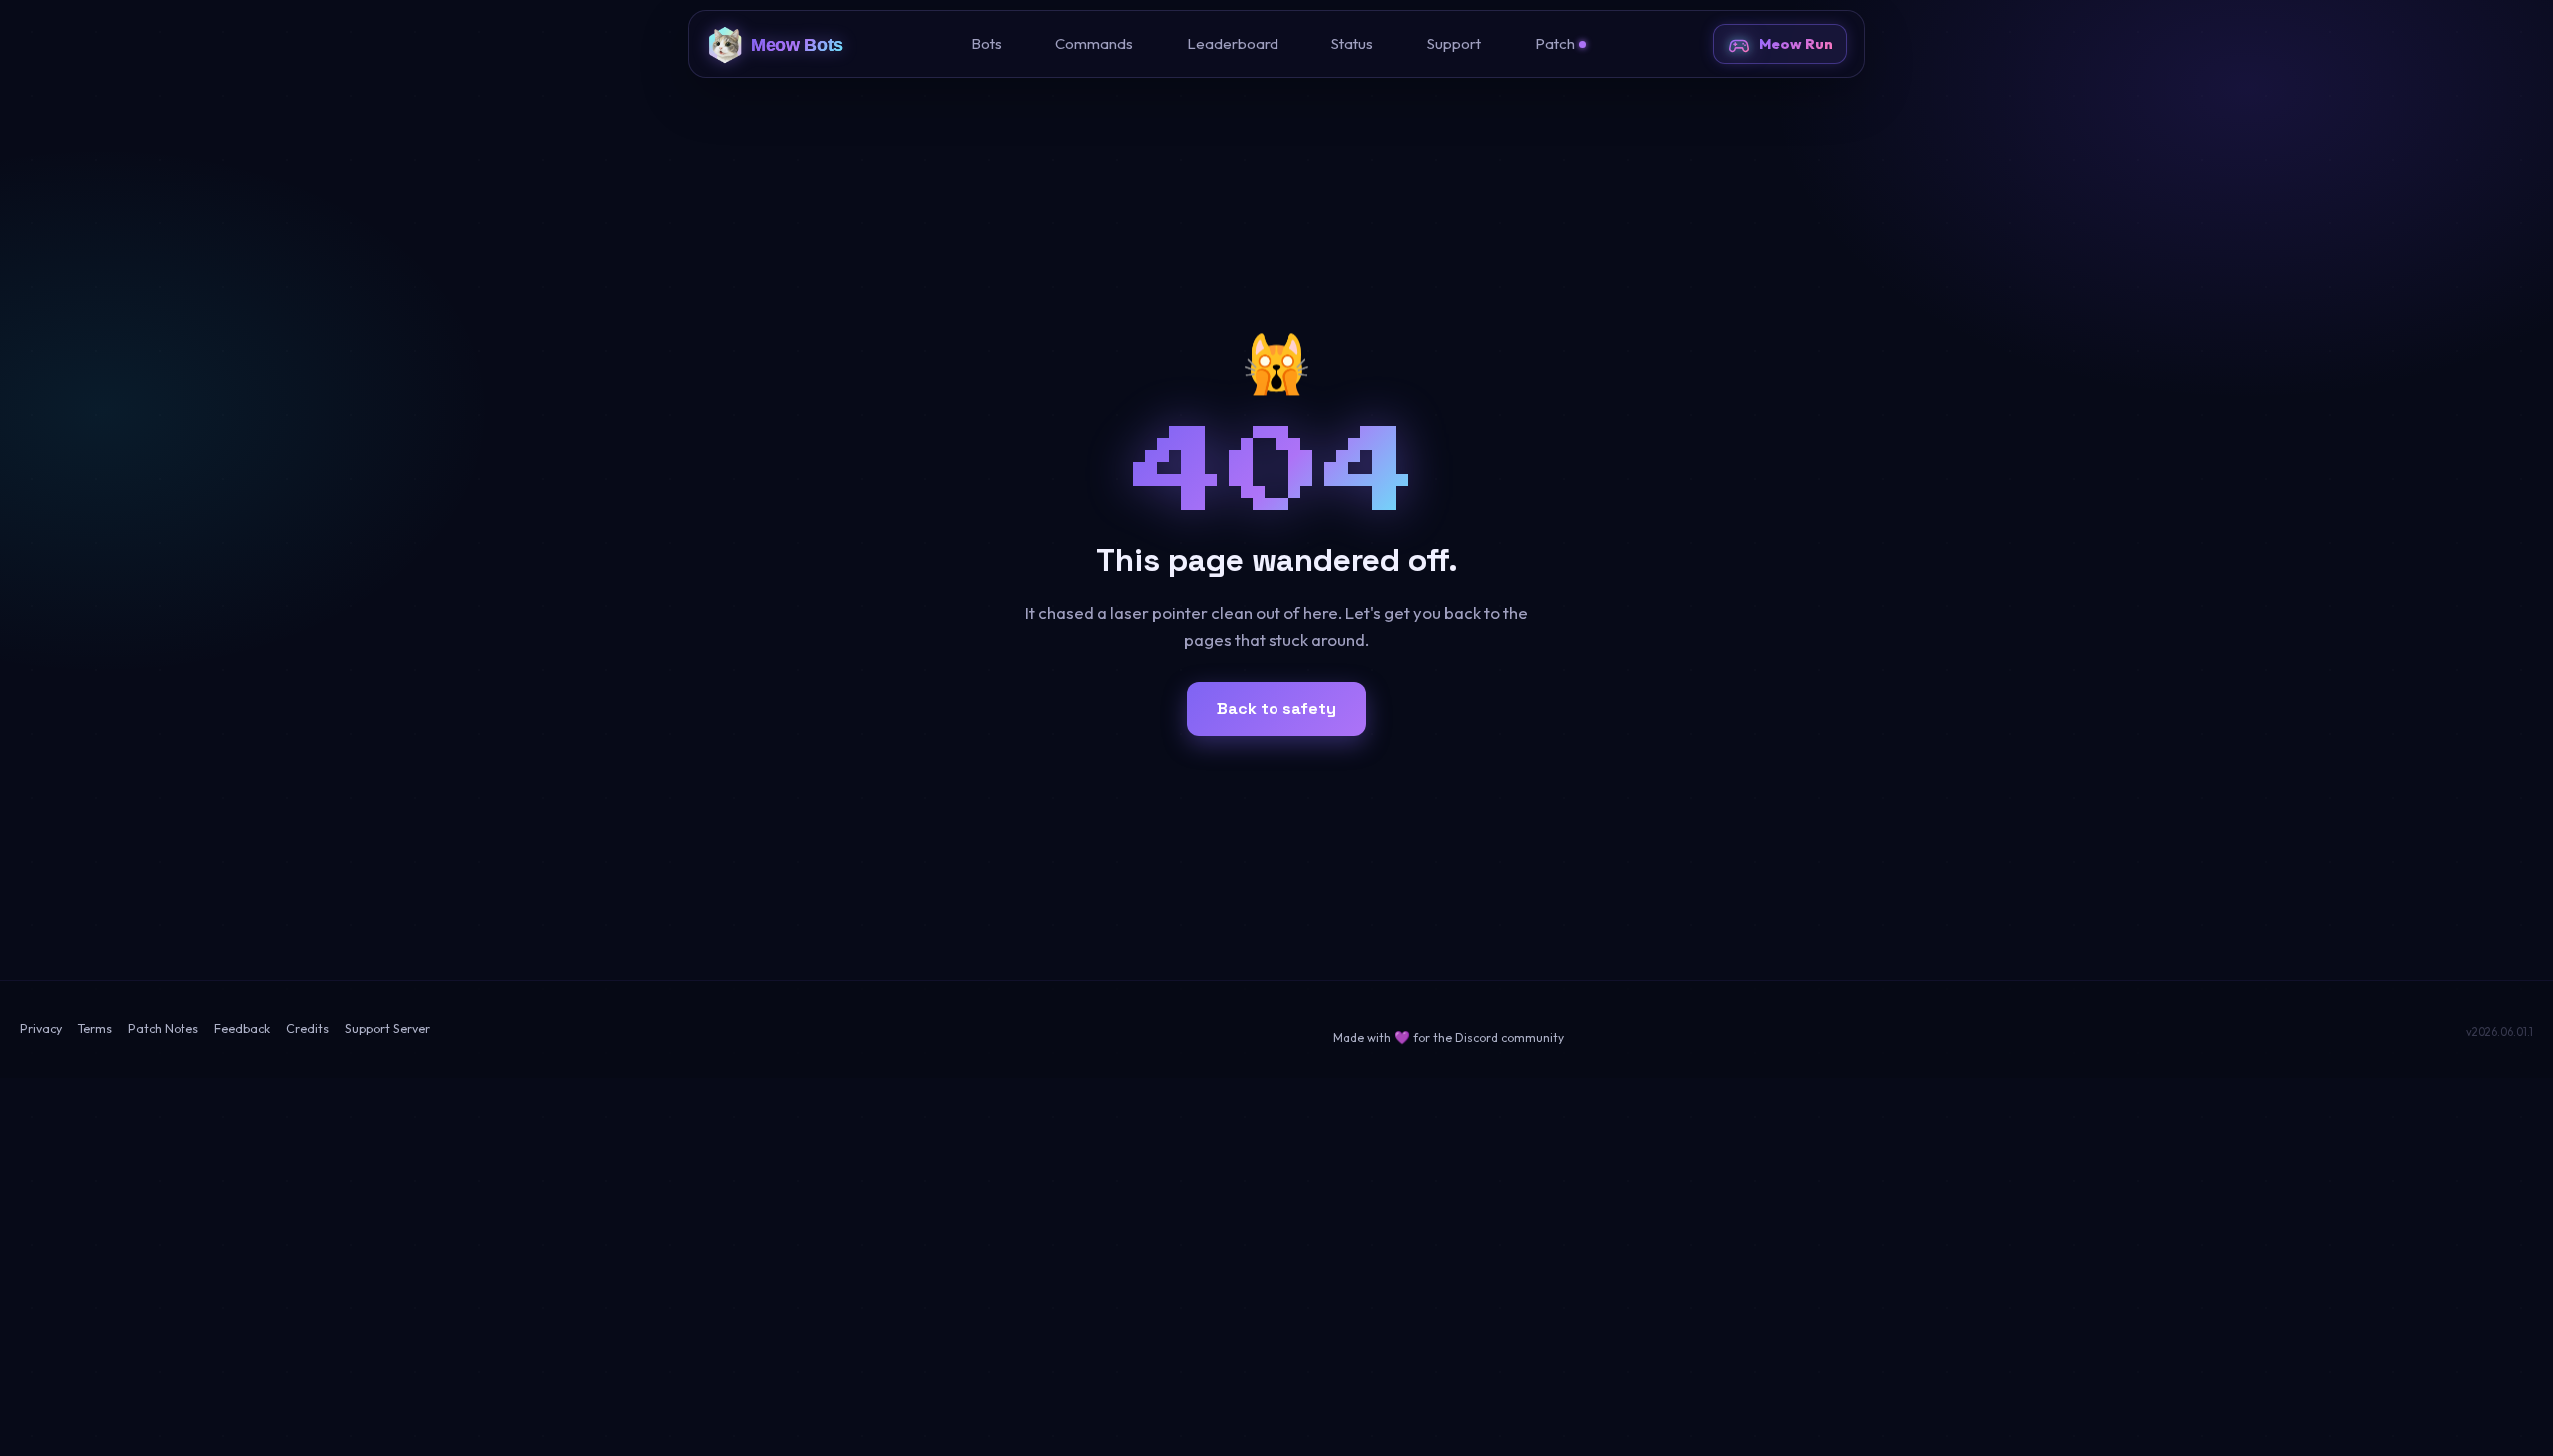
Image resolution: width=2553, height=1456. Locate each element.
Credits (308, 1029)
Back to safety (1276, 709)
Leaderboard (1233, 43)
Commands (1094, 43)
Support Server (387, 1029)
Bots (987, 43)
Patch (1555, 43)
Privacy (41, 1029)
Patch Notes (163, 1029)
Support (1454, 43)
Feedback (242, 1029)
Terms (95, 1029)
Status (1352, 43)
